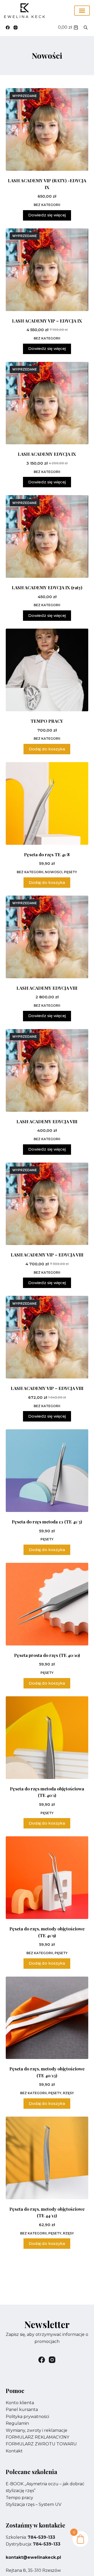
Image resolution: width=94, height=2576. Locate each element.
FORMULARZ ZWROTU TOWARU (41, 2444)
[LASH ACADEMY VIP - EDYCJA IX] (47, 270)
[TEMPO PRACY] (47, 670)
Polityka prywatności (27, 2417)
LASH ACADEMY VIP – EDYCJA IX (47, 321)
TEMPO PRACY (47, 721)
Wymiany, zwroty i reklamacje (37, 2430)
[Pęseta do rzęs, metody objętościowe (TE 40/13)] (47, 2018)
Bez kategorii (47, 205)
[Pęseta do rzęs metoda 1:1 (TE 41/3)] (47, 1471)
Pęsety (70, 872)
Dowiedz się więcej (47, 215)
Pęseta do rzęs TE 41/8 (47, 854)
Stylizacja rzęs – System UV (34, 2504)
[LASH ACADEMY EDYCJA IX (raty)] (47, 536)
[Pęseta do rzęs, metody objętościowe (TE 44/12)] (47, 2158)
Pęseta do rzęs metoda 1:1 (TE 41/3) (47, 1522)
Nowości (54, 872)
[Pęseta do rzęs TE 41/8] (47, 803)
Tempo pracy (19, 2498)
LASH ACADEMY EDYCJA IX (47, 454)
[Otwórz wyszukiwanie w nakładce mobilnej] (86, 27)
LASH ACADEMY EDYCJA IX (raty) (47, 587)
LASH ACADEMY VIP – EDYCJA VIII (47, 1255)
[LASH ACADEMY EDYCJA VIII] (47, 937)
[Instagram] (16, 28)
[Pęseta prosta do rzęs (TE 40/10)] (47, 1604)
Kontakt (14, 2451)
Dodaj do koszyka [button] (47, 749)
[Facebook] (8, 28)
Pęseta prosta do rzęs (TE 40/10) (47, 1655)
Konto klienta (20, 2403)
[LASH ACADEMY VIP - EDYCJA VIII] (47, 1204)
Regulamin (17, 2423)
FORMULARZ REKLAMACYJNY (37, 2437)
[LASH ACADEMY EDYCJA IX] (47, 403)
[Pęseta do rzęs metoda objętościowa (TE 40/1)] (47, 1738)
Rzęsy (68, 2093)
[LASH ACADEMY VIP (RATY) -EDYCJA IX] (47, 129)
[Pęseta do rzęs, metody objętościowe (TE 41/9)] (47, 1878)
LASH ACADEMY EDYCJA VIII (47, 988)
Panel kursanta (22, 2410)
